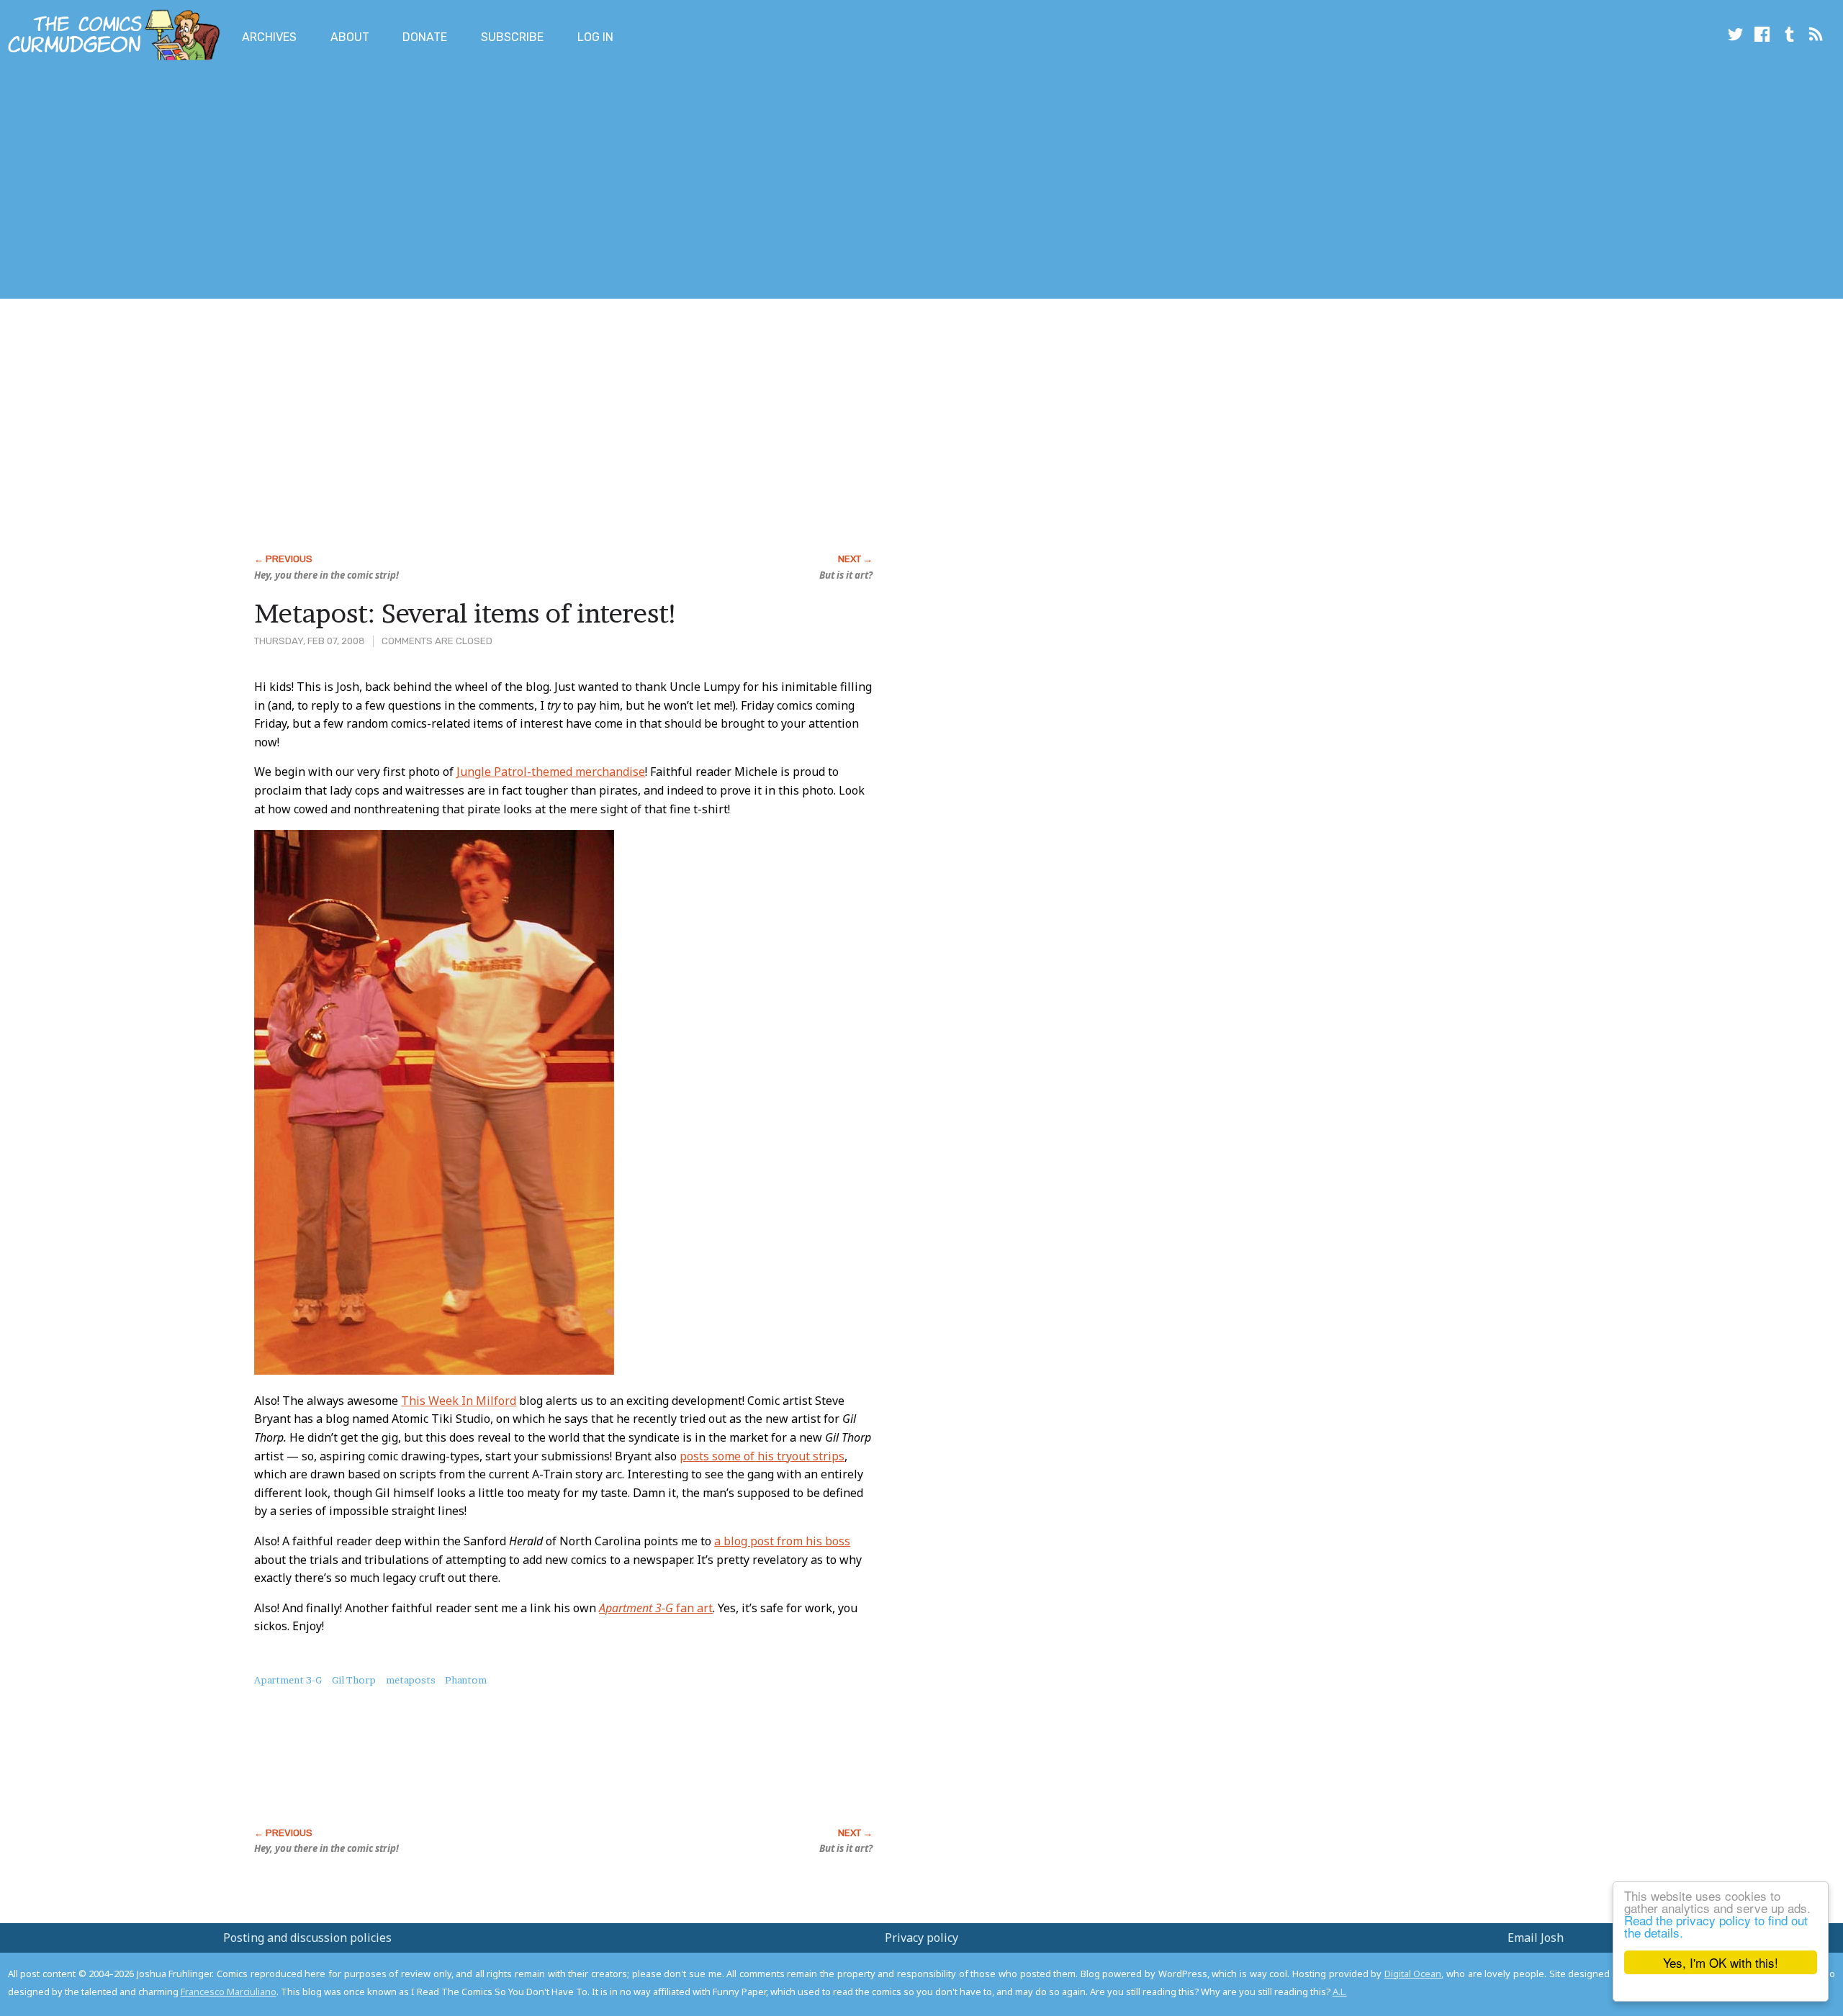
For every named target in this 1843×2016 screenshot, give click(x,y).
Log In (595, 37)
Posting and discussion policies (307, 1938)
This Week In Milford (459, 1401)
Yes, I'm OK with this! (1721, 1962)
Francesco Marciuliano (229, 1992)
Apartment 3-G (288, 1680)
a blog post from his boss (782, 1541)
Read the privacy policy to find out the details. (1716, 1926)
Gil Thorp (354, 1680)
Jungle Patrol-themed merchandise (551, 772)
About (350, 37)
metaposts (411, 1680)
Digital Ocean (1413, 1974)
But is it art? (846, 575)
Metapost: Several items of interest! (466, 613)
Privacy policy (921, 1938)
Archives (269, 37)
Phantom (466, 1680)
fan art (656, 1608)
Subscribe (512, 37)
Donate (425, 37)
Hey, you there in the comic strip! (326, 575)
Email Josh (1536, 1938)
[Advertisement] (262, 182)
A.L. (1340, 1992)
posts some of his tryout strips (762, 1456)
